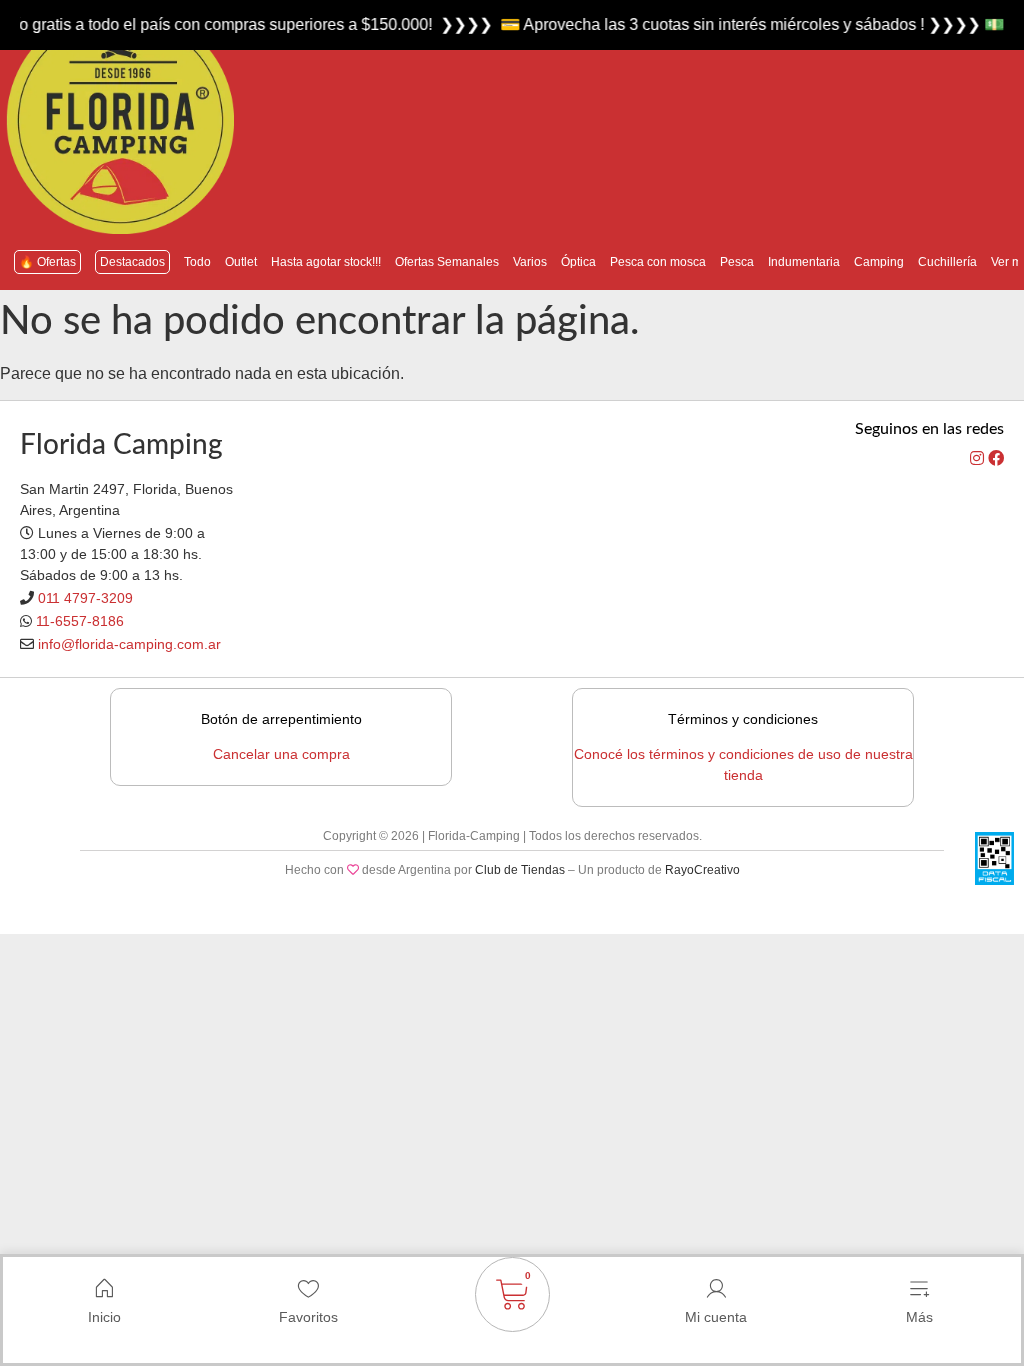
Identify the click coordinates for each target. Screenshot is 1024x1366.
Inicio (104, 1317)
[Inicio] (105, 1289)
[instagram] (979, 458)
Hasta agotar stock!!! (326, 262)
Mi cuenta (716, 1317)
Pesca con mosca (658, 262)
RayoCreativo (702, 870)
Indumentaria (804, 262)
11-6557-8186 (80, 621)
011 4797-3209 (85, 598)
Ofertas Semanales (447, 262)
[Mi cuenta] (716, 1289)
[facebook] (996, 458)
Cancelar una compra (281, 754)
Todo (197, 262)
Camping (879, 262)
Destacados (132, 262)
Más (919, 1317)
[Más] (919, 1289)
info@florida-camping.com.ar (129, 644)
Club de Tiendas (520, 870)
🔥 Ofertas (47, 262)
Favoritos (308, 1317)
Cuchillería (947, 262)
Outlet (241, 262)
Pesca (737, 262)
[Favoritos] (308, 1289)
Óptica (578, 262)
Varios (530, 262)
